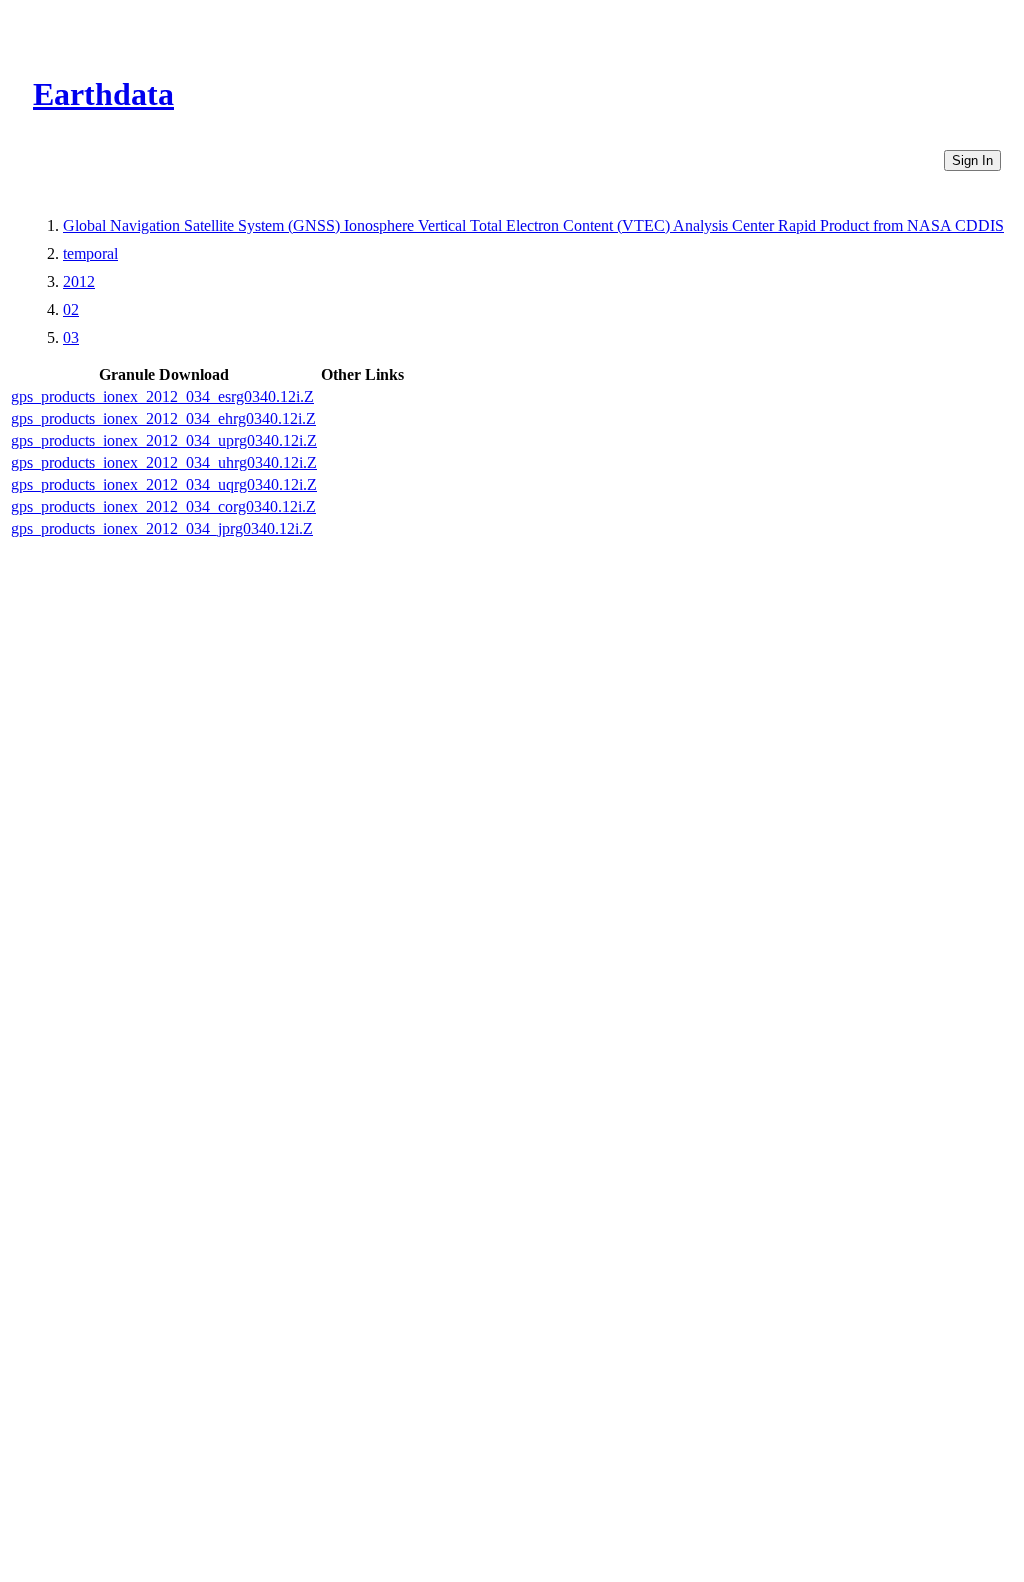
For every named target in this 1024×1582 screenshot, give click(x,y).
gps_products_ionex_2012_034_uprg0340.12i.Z (164, 440)
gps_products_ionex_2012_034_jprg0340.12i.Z (162, 528)
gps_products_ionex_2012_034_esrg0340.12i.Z (162, 396)
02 (71, 309)
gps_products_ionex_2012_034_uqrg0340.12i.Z (164, 484)
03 (71, 337)
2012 (79, 281)
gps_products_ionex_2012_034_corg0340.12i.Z (163, 506)
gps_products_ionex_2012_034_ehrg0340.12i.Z (163, 418)
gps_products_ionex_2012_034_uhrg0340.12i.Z (164, 462)
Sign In (972, 160)
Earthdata (103, 94)
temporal (90, 253)
